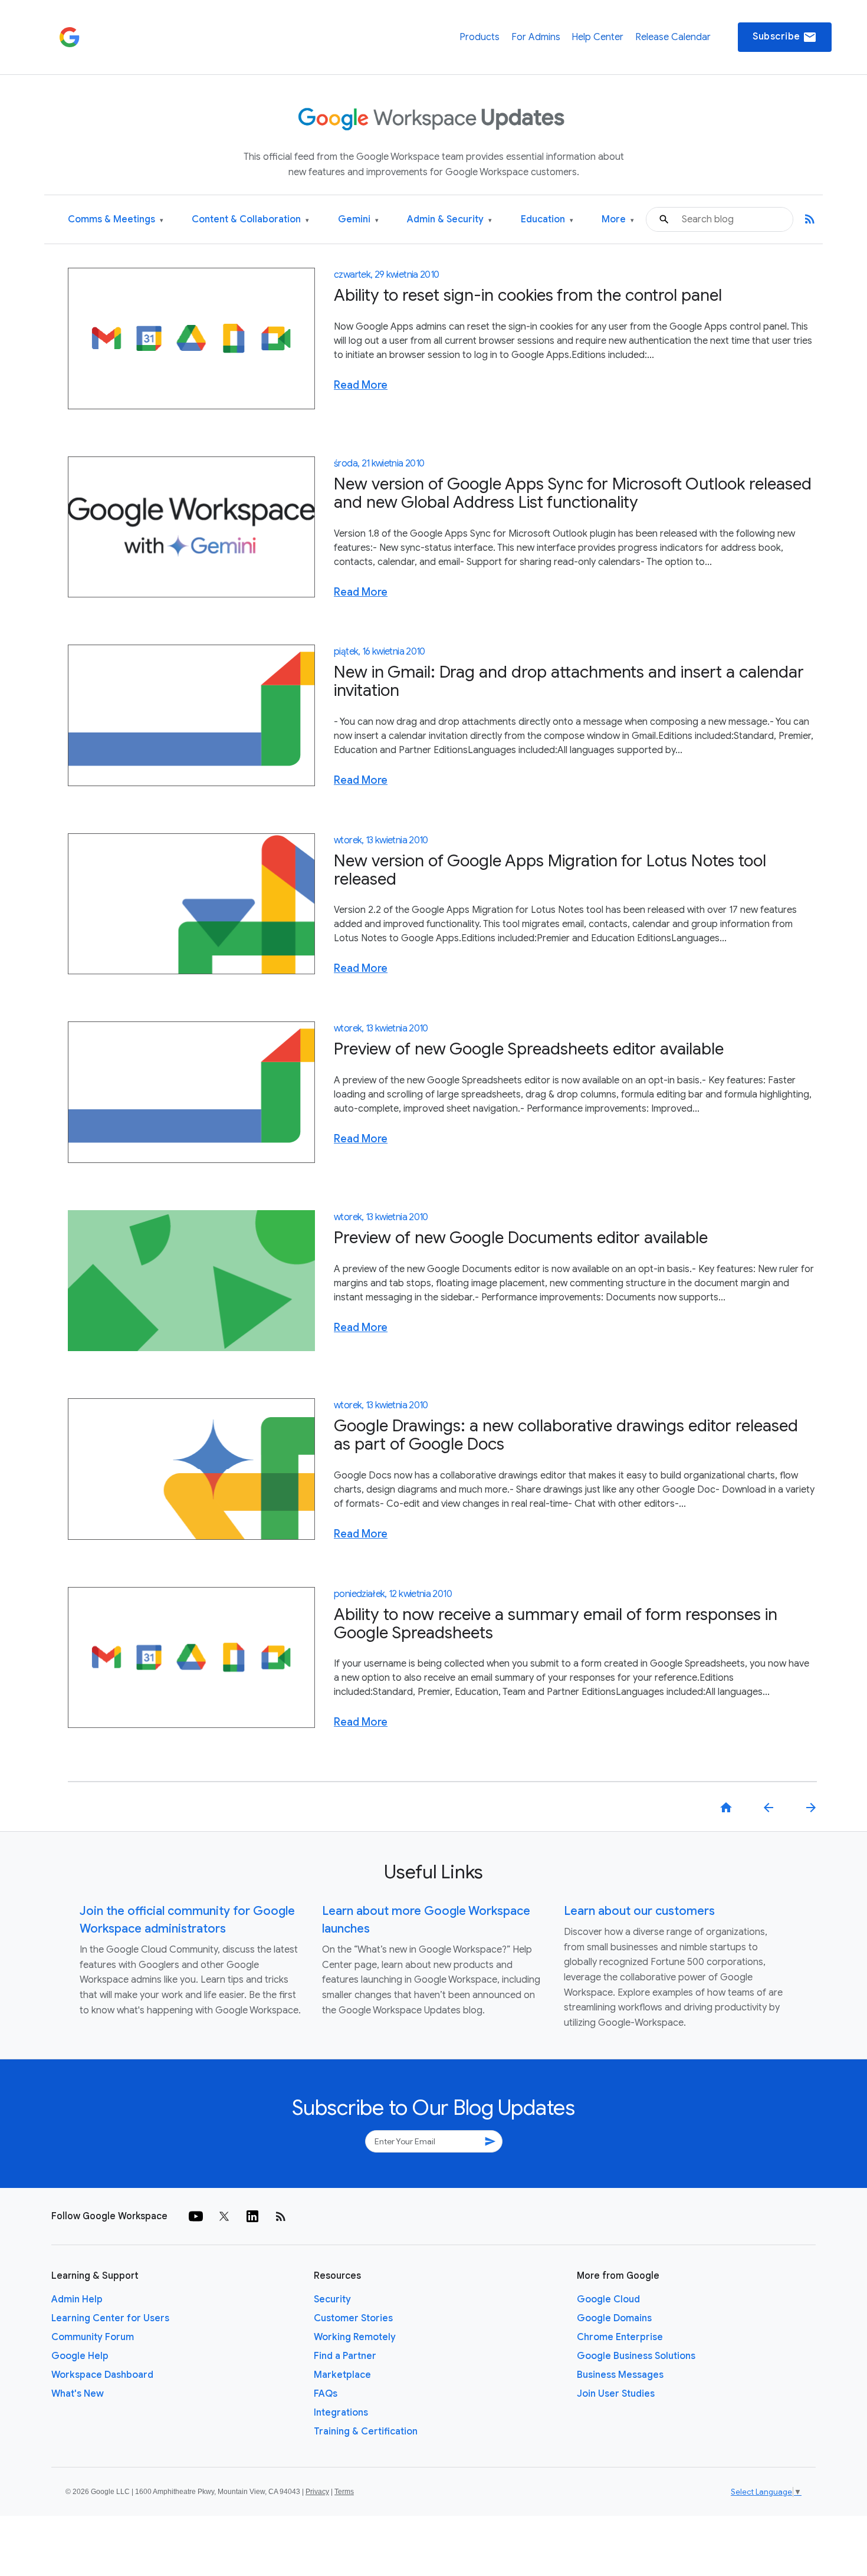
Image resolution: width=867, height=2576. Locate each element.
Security (332, 2299)
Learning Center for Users (110, 2318)
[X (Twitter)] (224, 2216)
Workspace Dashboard (102, 2375)
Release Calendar (673, 37)
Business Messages (620, 2375)
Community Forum (93, 2337)
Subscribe (785, 37)
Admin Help (77, 2299)
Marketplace (342, 2375)
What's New (78, 2394)
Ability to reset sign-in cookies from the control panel (528, 295)
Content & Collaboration (250, 220)
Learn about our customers (639, 1911)
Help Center (597, 37)
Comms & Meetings (116, 220)
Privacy (317, 2492)
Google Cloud (608, 2299)
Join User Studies (616, 2394)
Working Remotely (355, 2337)
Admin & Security (449, 220)
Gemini (358, 220)
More (618, 220)
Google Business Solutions (636, 2356)
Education (547, 220)
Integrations (341, 2413)
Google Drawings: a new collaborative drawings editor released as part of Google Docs (566, 1435)
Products (480, 37)
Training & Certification (366, 2432)
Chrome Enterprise (620, 2337)
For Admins (536, 37)
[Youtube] (196, 2216)
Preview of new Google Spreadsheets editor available (529, 1049)
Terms (344, 2492)
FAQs (326, 2394)
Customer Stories (353, 2318)
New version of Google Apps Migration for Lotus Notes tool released (550, 870)
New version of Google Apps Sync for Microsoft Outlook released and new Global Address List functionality (573, 493)
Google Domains (614, 2318)
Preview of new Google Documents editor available (521, 1238)
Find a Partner (345, 2356)
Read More (361, 385)
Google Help (80, 2356)
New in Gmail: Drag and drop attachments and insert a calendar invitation (569, 681)
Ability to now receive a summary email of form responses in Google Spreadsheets (556, 1624)
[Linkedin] (252, 2216)
